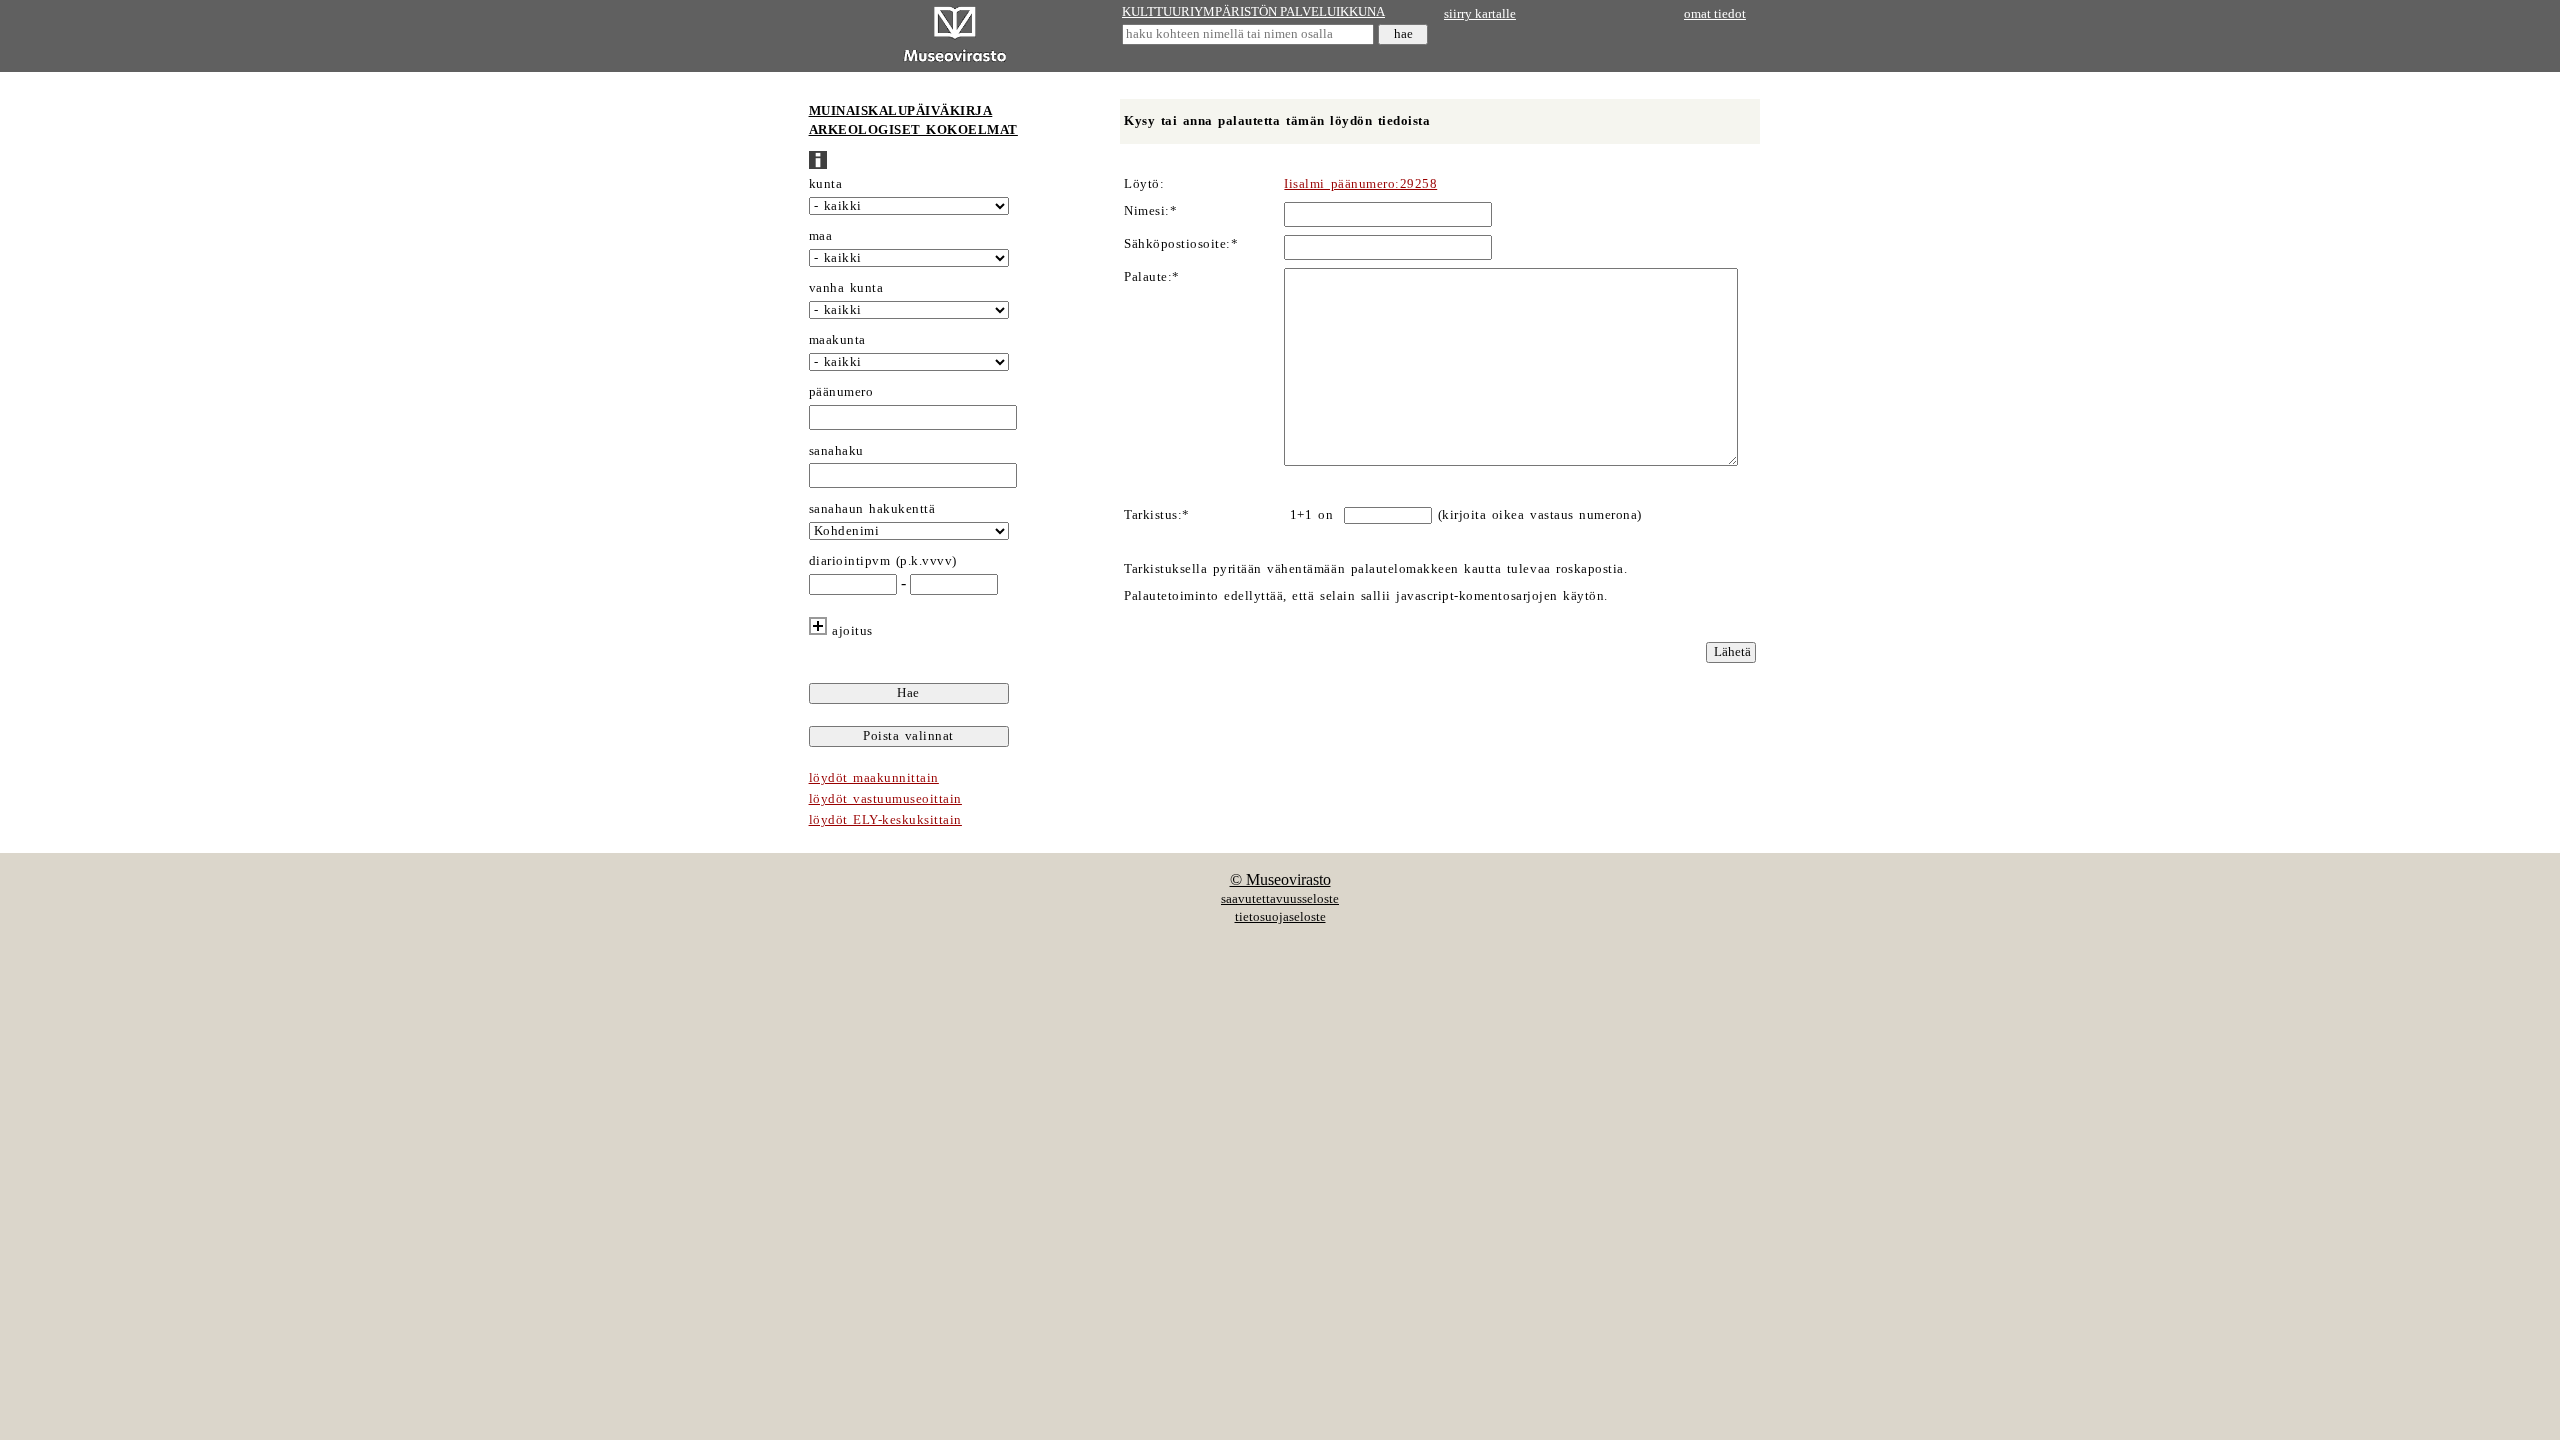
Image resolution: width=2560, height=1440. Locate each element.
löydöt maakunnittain (874, 778)
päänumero (841, 392)
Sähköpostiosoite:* (1181, 244)
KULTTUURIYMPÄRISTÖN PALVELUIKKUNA (1253, 12)
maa (821, 236)
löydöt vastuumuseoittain (885, 799)
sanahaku (836, 451)
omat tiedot (1715, 14)
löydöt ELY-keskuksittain (885, 820)
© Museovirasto (1280, 879)
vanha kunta (846, 288)
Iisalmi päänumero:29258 (1360, 184)
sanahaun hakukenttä (872, 509)
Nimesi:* (1150, 211)
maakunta (837, 340)
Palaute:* (1152, 277)
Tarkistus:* (1157, 515)
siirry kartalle (1480, 14)
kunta (826, 184)
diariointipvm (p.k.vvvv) (883, 561)
